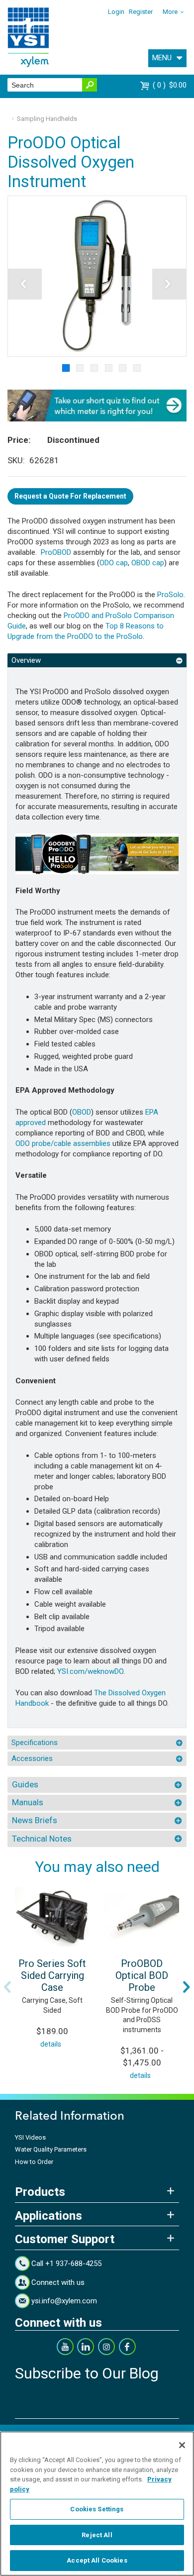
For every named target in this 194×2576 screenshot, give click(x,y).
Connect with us (58, 2282)
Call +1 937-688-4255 (66, 2264)
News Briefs (35, 1820)
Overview (26, 660)
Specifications (35, 1743)
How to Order (34, 2162)
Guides (25, 1784)
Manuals (28, 1802)
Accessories (32, 1758)
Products (40, 2192)
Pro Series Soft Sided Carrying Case (52, 1975)
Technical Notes (42, 1839)
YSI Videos (30, 2137)
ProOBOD (56, 552)
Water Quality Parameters (51, 2149)
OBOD (82, 1112)
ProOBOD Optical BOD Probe (142, 1975)
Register (141, 12)
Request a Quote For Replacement (70, 496)
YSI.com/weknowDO (90, 1671)
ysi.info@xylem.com (64, 2301)
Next (187, 1987)
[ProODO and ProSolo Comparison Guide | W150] (97, 853)
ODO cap (114, 563)
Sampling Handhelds (47, 119)
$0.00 (171, 85)
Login (116, 12)
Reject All (97, 2535)
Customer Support (65, 2239)
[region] (97, 2504)
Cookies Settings (97, 2509)
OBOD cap (148, 563)
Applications (48, 2216)
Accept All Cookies (97, 2560)
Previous (7, 1987)
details (51, 2044)
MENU (162, 58)
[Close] (182, 2445)
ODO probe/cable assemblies (63, 1143)
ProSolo (170, 595)
